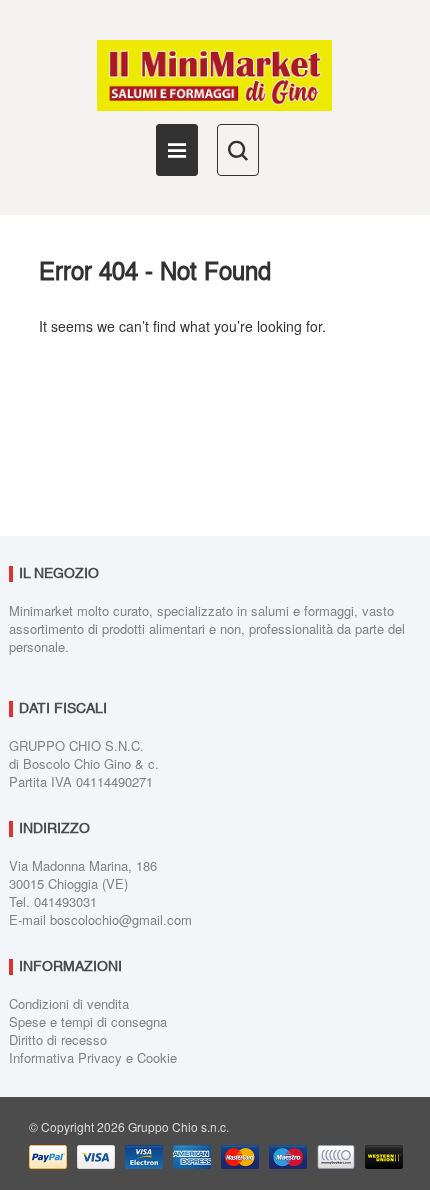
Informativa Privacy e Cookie (93, 1057)
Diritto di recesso (58, 1039)
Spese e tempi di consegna (88, 1021)
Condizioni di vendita (69, 1003)
